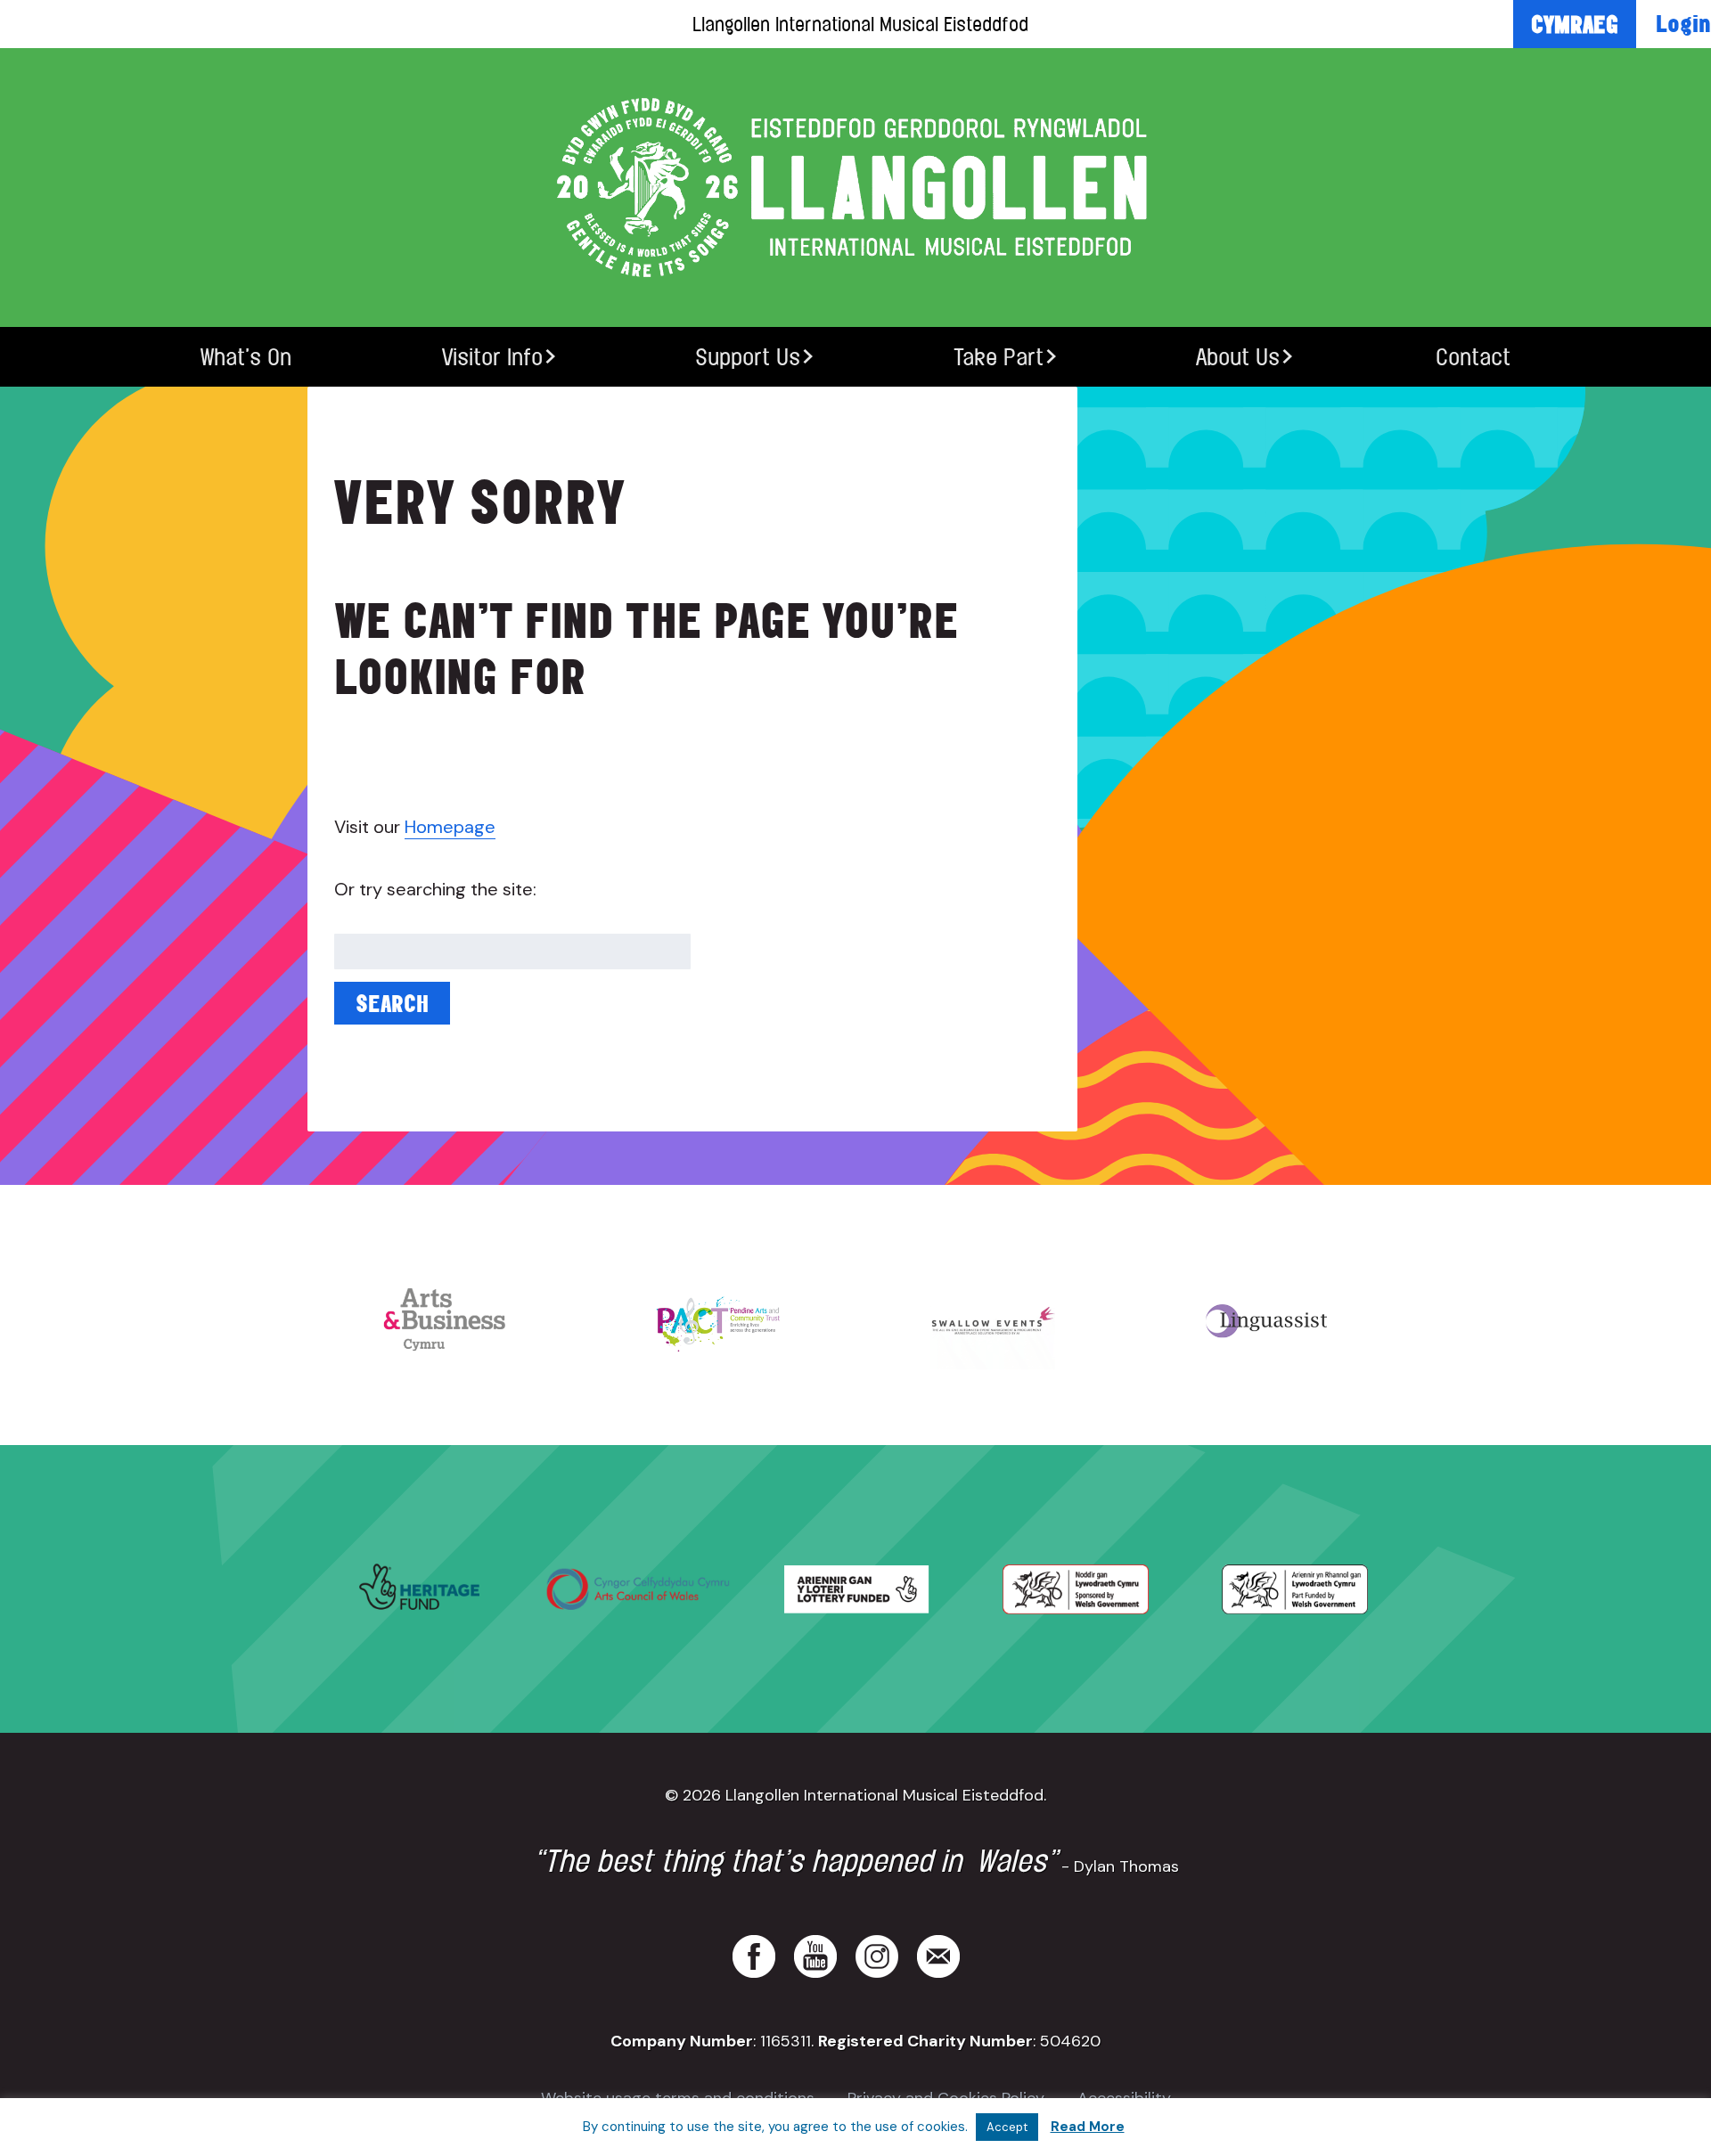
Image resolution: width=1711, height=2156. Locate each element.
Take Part (999, 357)
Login (1683, 23)
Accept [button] (1007, 2127)
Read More (1088, 2127)
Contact (1473, 357)
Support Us (748, 357)
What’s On (246, 357)
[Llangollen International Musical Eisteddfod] (855, 188)
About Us (1238, 357)
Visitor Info (492, 357)
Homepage (450, 827)
